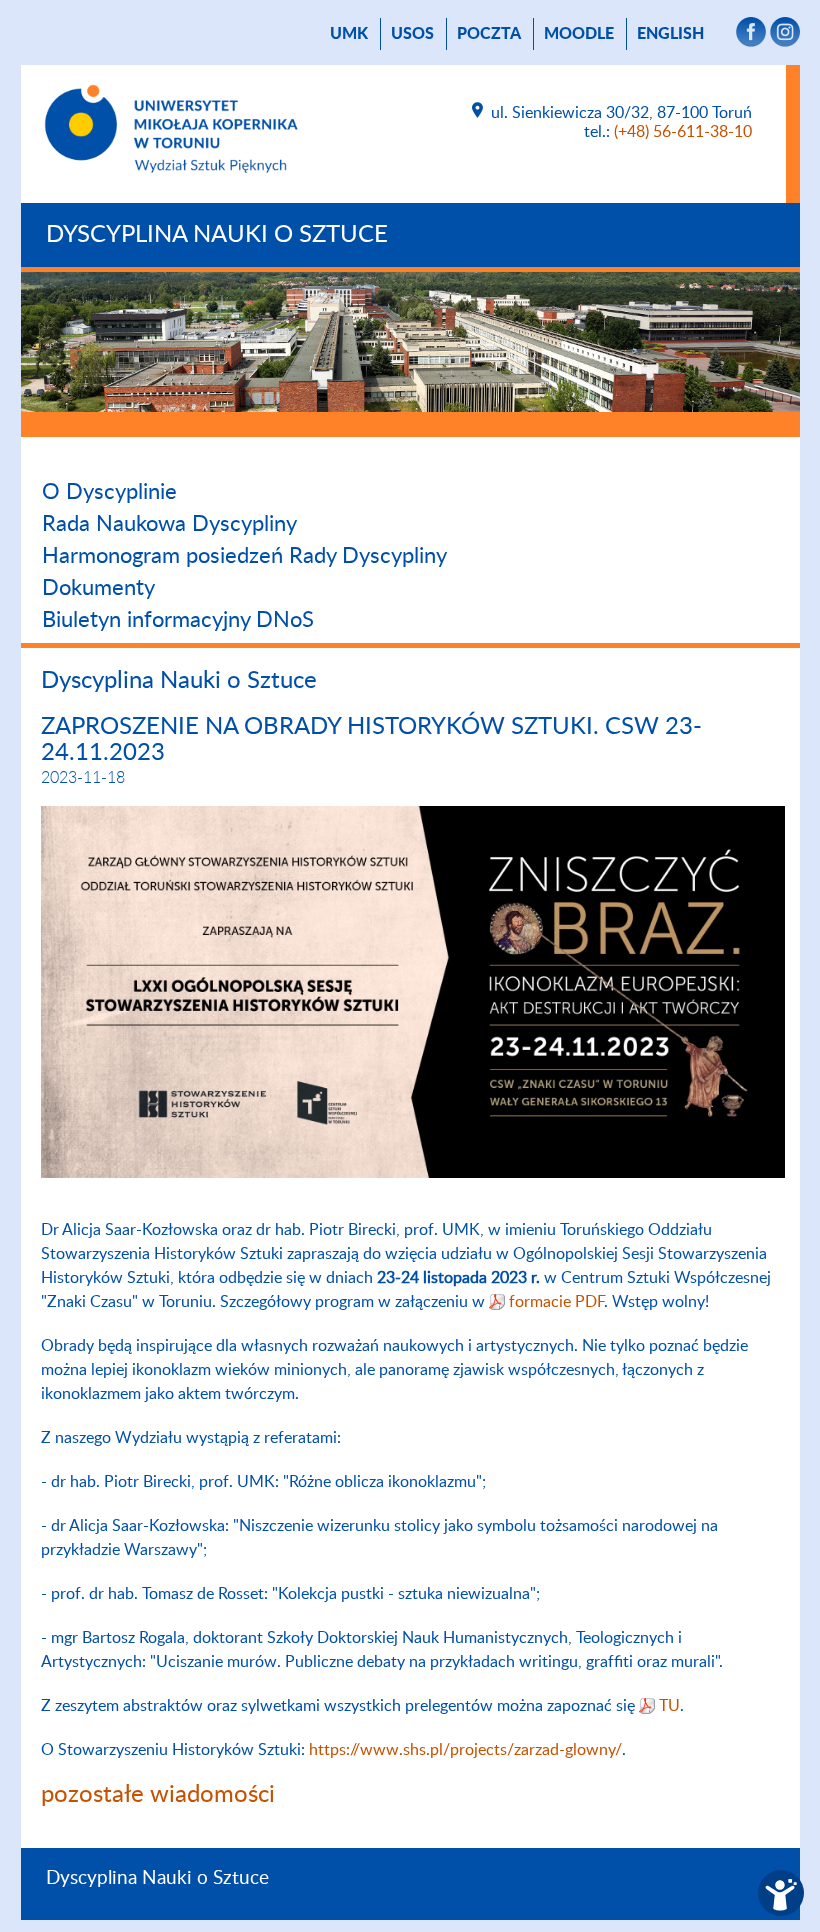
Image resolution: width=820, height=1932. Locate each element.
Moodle (579, 34)
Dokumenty (98, 588)
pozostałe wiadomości (158, 1795)
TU (669, 1706)
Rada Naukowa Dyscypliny (169, 524)
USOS (412, 34)
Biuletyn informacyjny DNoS (178, 620)
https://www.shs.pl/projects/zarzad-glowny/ (465, 1750)
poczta (489, 34)
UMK (349, 34)
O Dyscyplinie (109, 492)
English (670, 34)
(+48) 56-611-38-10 (683, 132)
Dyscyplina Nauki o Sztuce (217, 235)
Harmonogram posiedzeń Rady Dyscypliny (244, 556)
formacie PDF (556, 1302)
